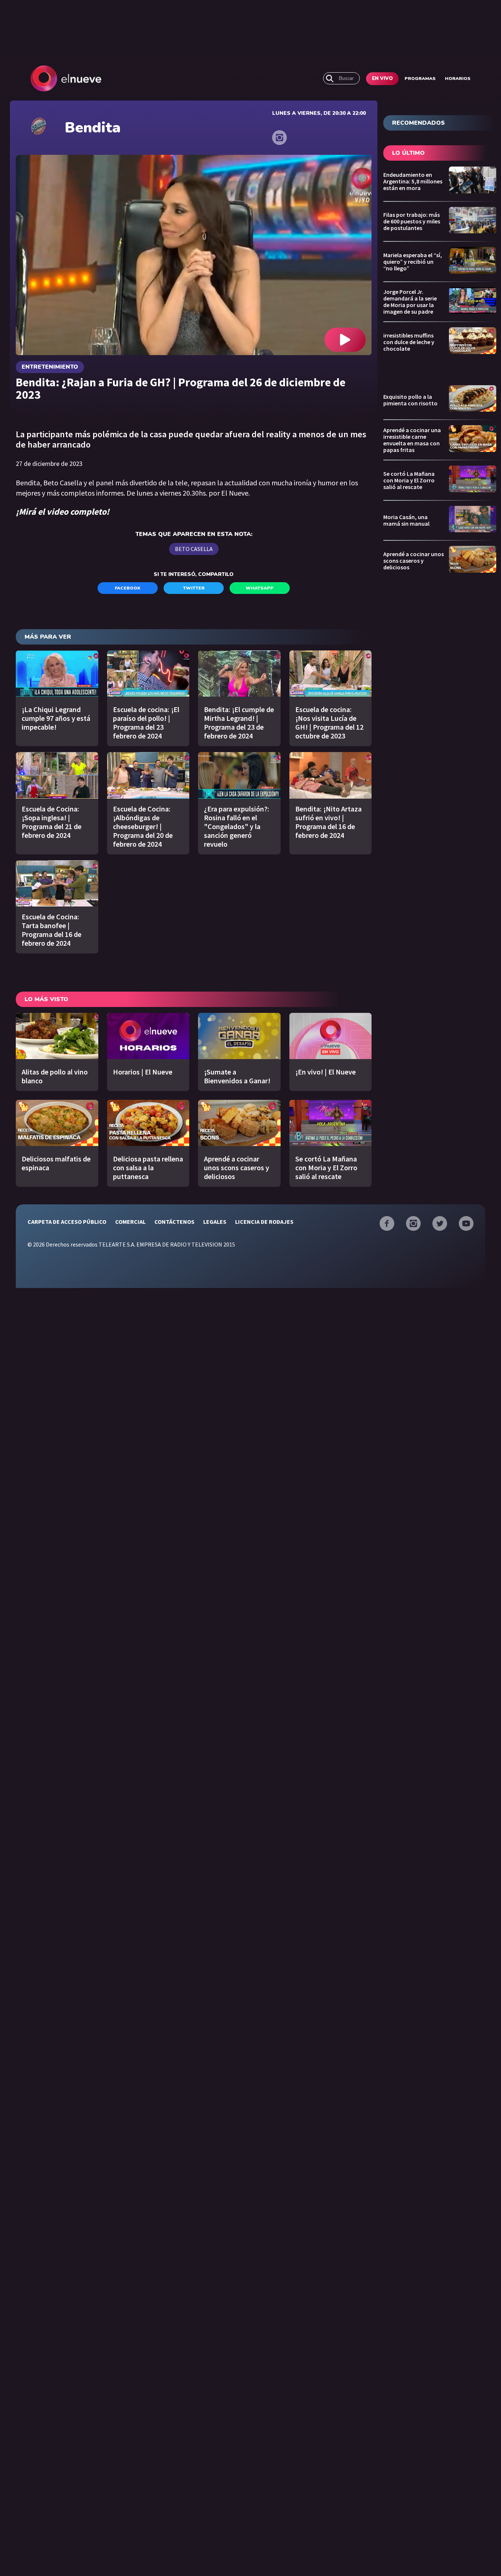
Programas (420, 79)
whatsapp (260, 588)
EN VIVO (382, 79)
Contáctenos (174, 1222)
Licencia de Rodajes (264, 1222)
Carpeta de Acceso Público (67, 1222)
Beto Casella (194, 549)
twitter (194, 588)
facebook (128, 588)
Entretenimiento (50, 367)
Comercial (130, 1222)
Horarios (458, 79)
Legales (215, 1222)
